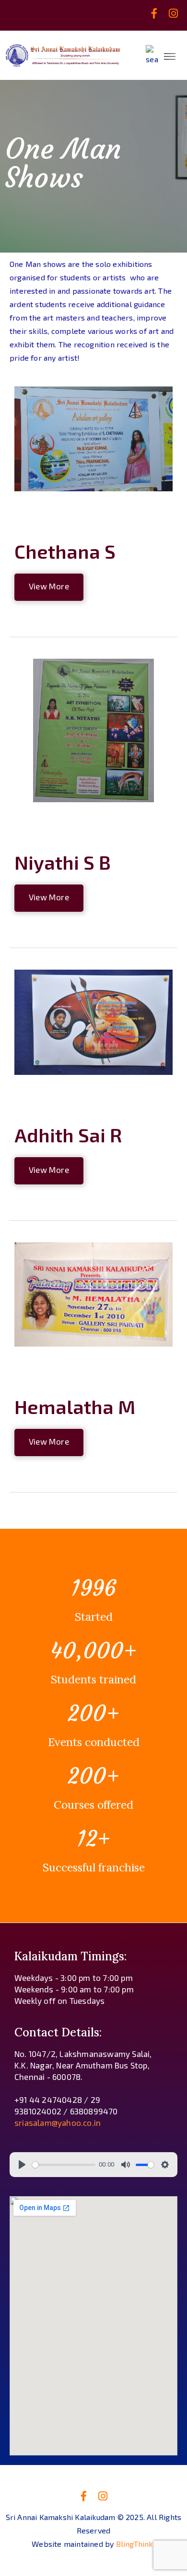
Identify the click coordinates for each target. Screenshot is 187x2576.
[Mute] (126, 2165)
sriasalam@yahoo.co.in (58, 2123)
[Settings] (165, 2165)
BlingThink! (136, 2544)
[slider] (64, 2165)
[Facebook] (154, 13)
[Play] (22, 2165)
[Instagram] (174, 13)
